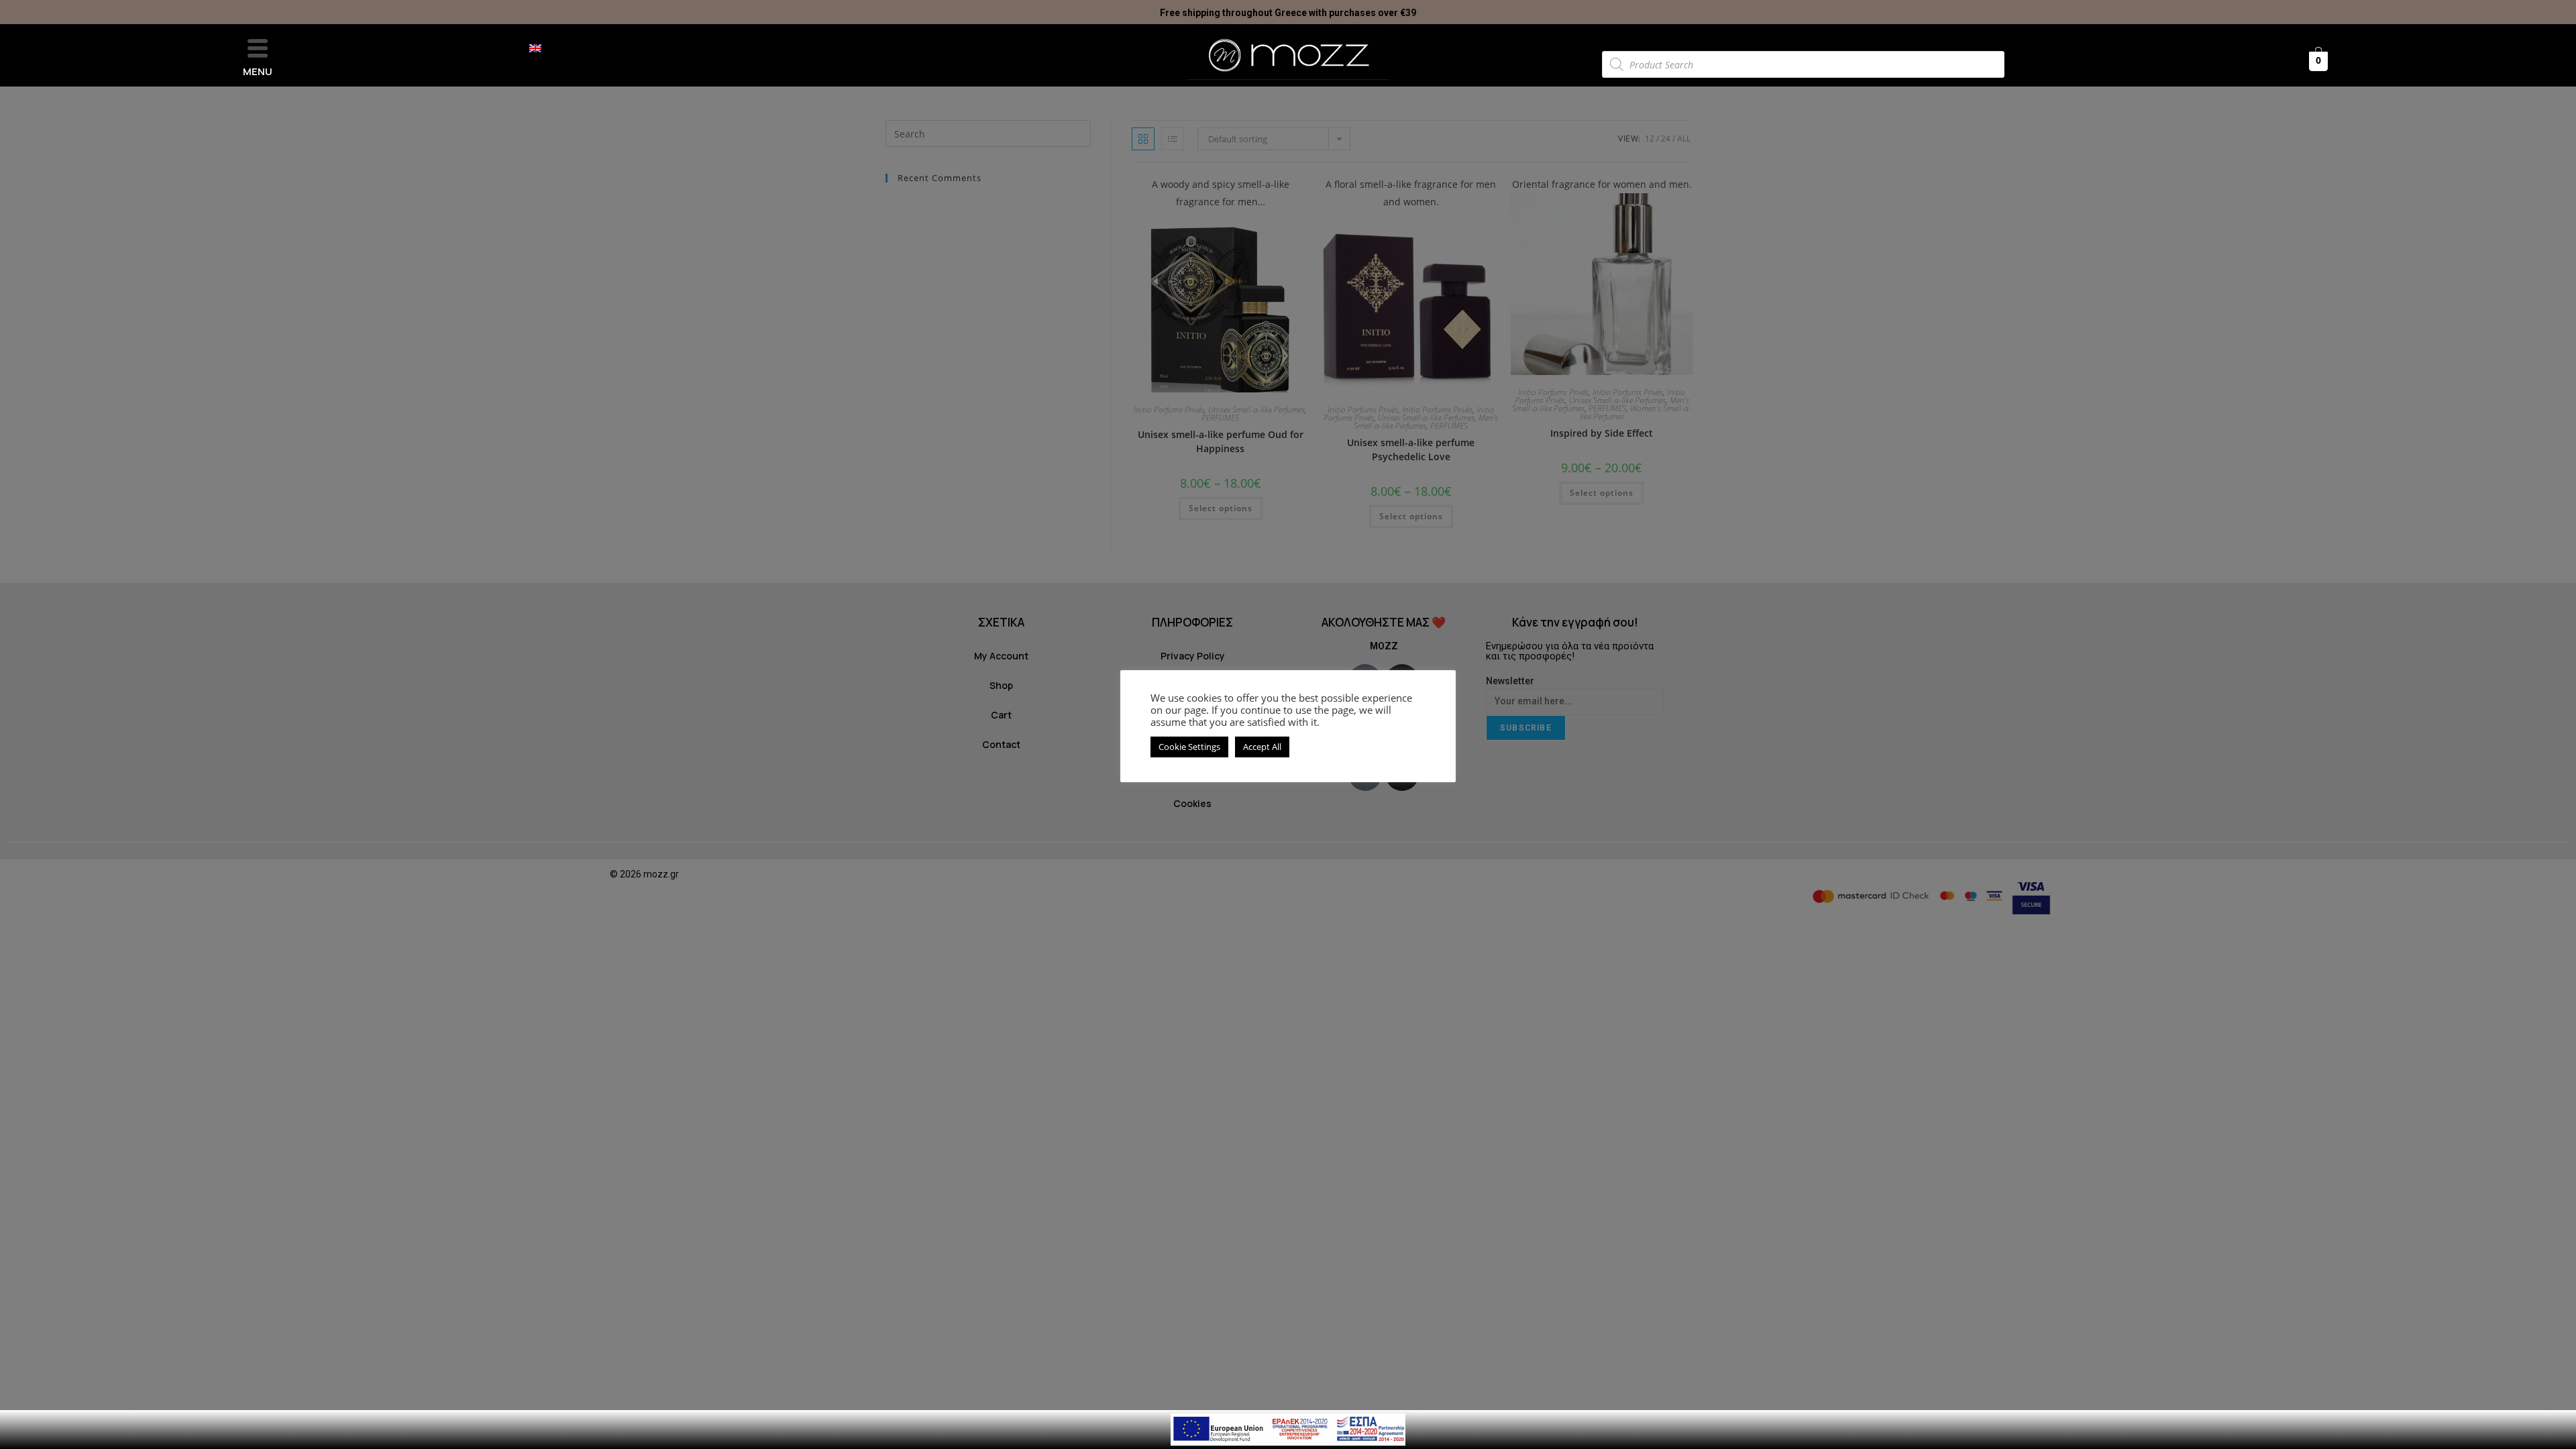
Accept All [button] (1262, 747)
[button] (258, 49)
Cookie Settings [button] (1189, 747)
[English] (542, 48)
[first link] (1288, 1429)
